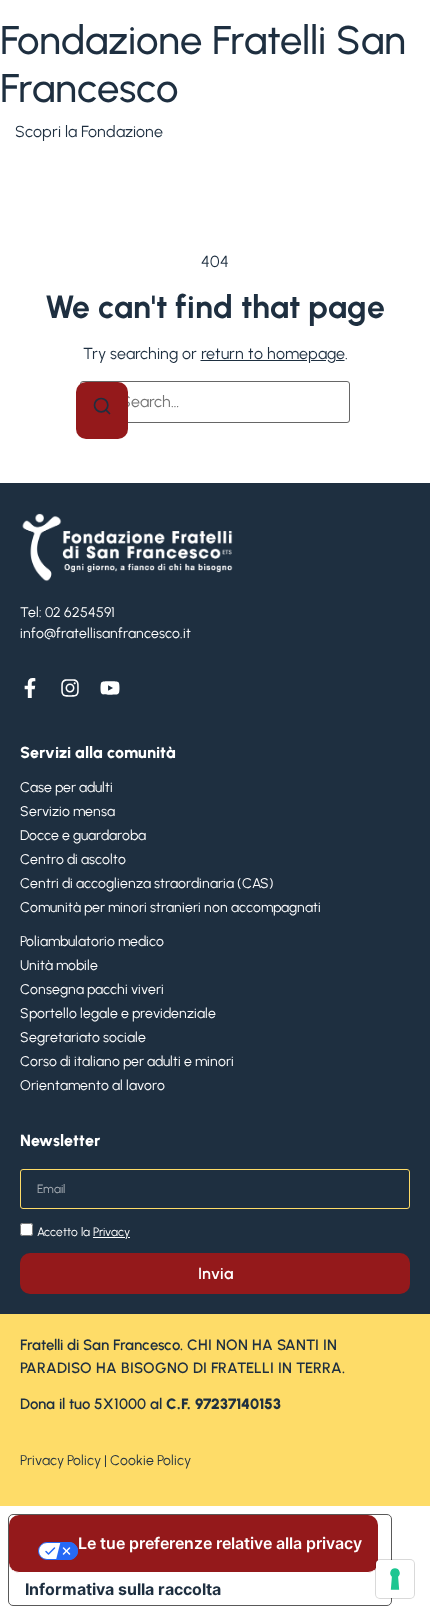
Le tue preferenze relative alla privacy (220, 1543)
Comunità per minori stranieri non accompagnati (170, 907)
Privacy (111, 1232)
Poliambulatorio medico (92, 941)
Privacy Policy (60, 1460)
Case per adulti (66, 787)
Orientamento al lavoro (92, 1085)
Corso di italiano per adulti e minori (127, 1061)
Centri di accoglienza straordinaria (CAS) (147, 883)
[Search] (102, 410)
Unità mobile (59, 965)
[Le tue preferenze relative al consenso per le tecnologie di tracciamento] (395, 1579)
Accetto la (83, 1232)
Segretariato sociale (83, 1037)
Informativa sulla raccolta (123, 1589)
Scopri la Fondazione (89, 131)
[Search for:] (215, 402)
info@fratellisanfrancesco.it (105, 633)
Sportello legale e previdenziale (118, 1013)
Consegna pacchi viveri (92, 989)
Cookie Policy (150, 1460)
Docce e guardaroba (83, 835)
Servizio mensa (67, 811)
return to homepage (273, 353)
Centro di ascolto (73, 859)
